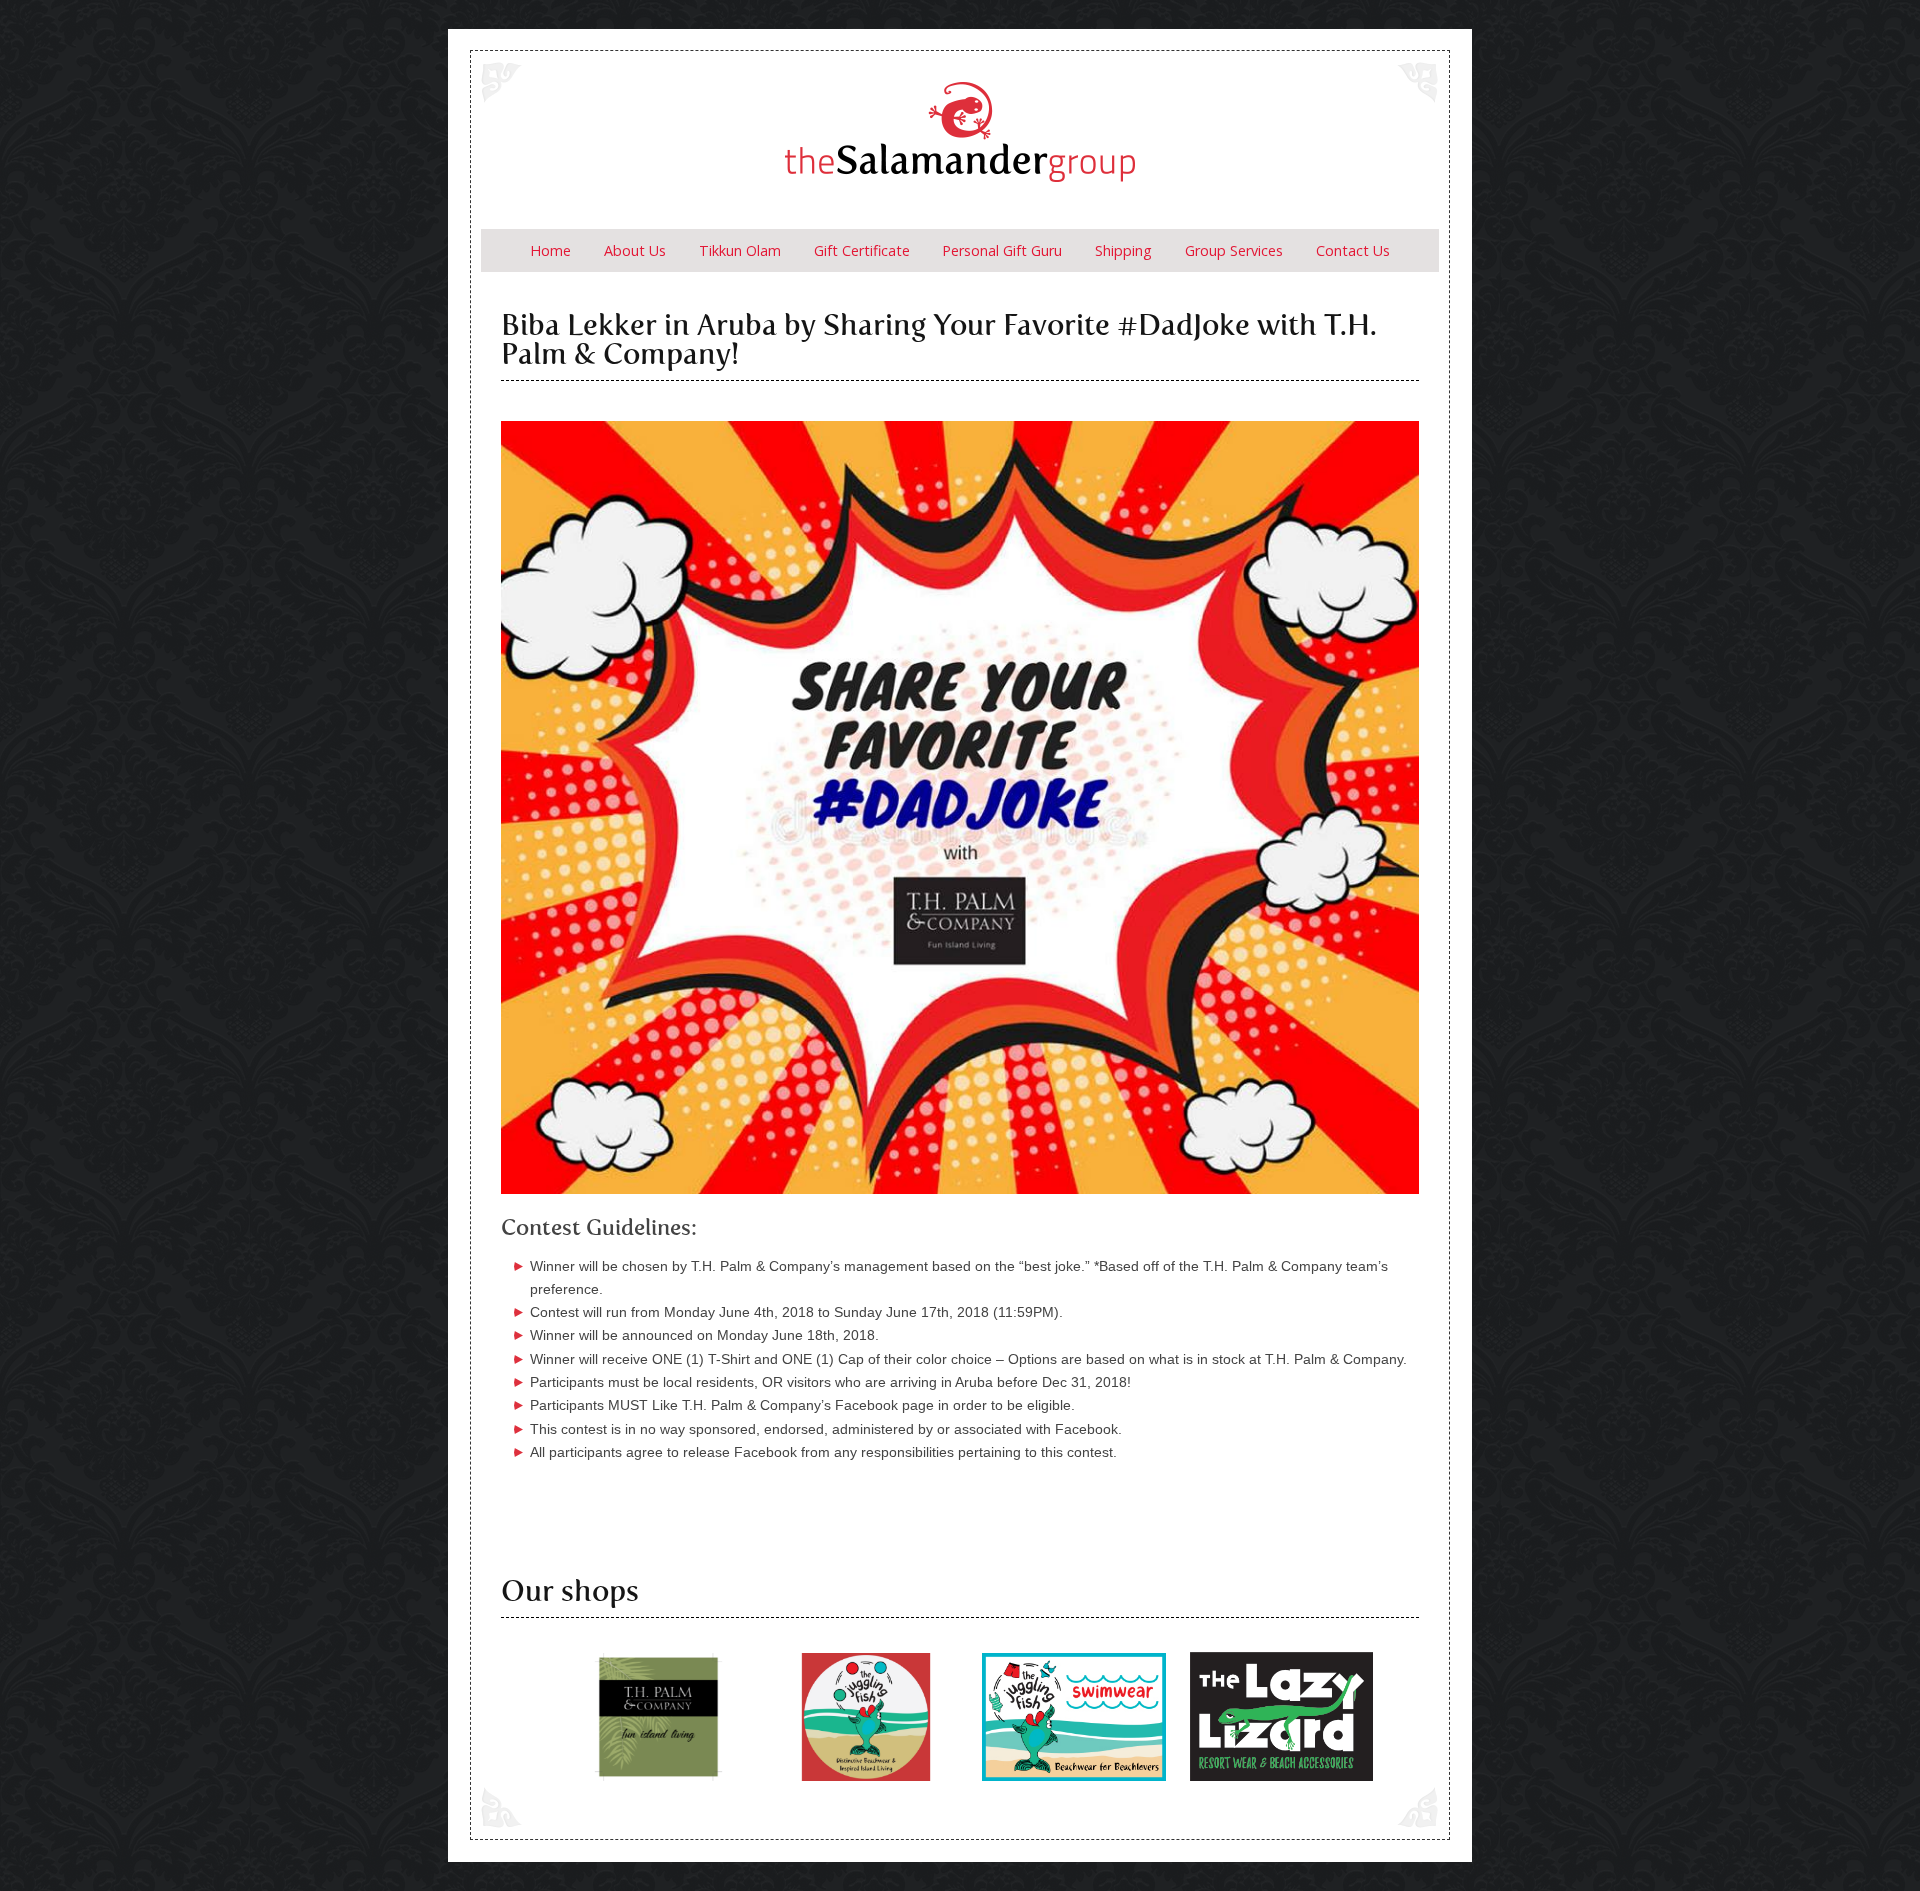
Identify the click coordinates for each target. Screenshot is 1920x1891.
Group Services (1234, 250)
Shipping (1123, 250)
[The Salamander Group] (960, 139)
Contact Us (1352, 250)
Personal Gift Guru (1002, 250)
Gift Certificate (862, 250)
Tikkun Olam (740, 250)
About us (635, 250)
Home (550, 250)
